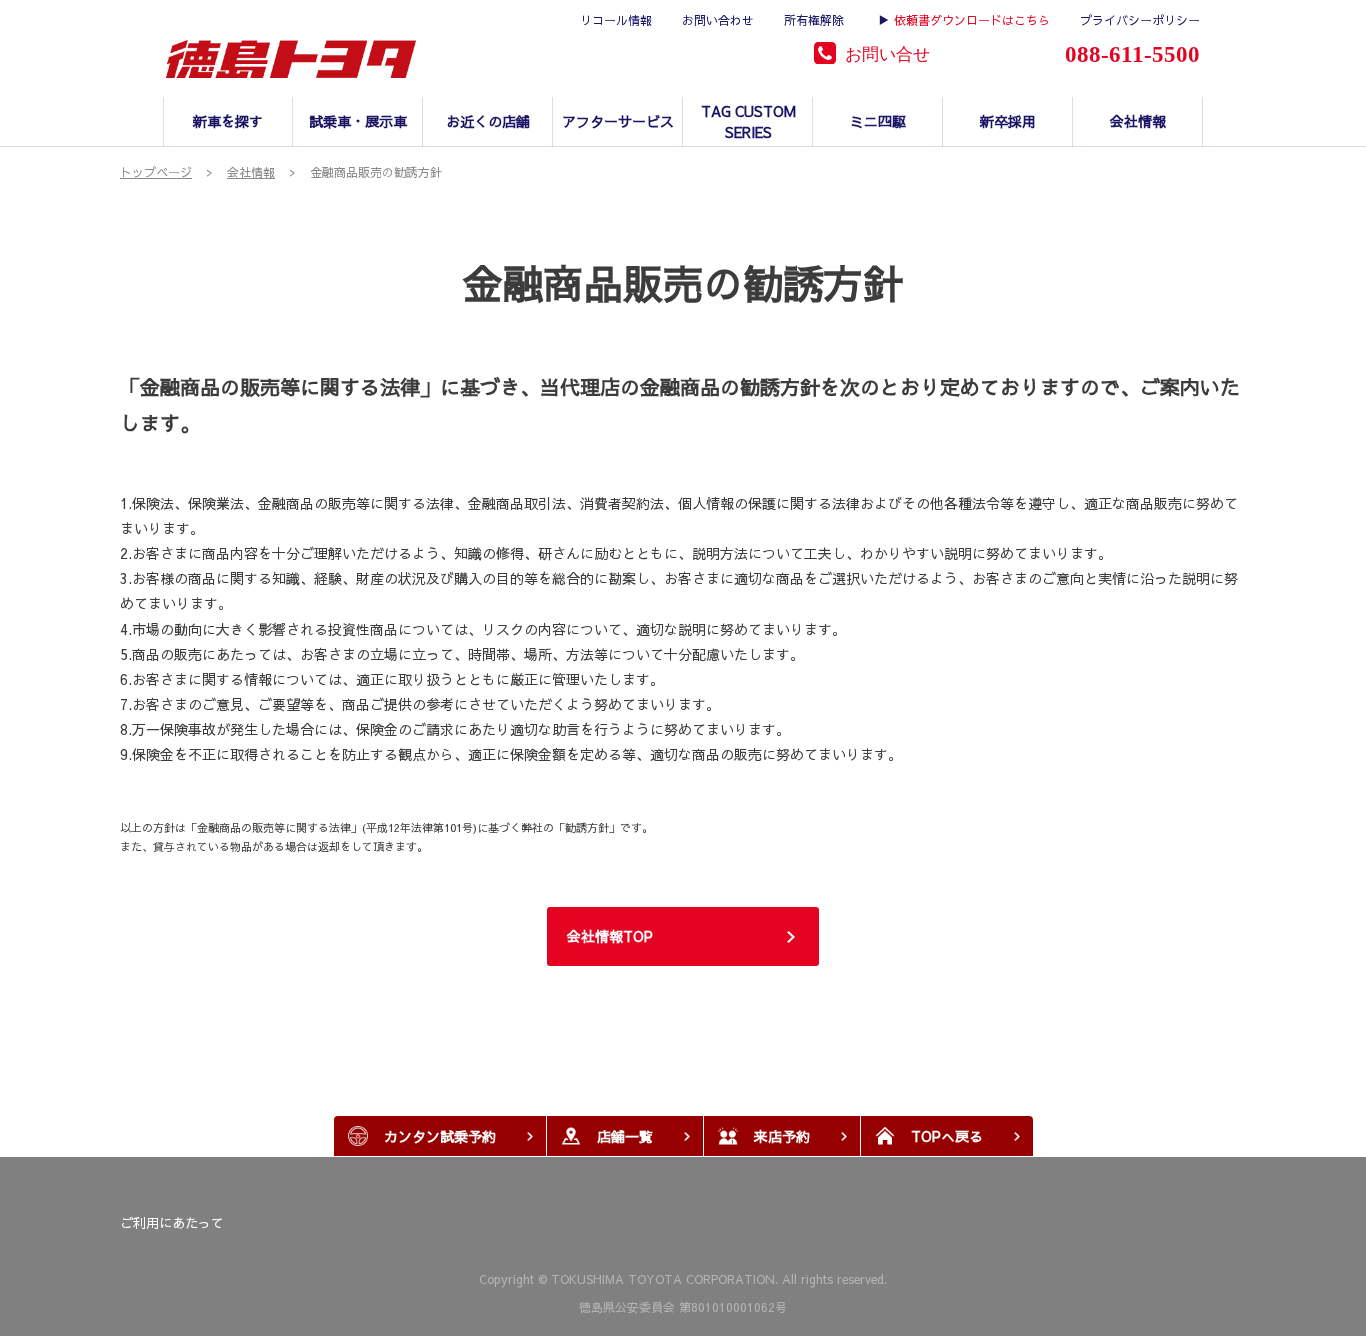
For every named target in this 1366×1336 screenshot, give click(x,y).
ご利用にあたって (172, 1223)
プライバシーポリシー (1140, 20)
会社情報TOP (610, 936)
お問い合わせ (718, 20)
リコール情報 (616, 20)
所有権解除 (814, 20)
